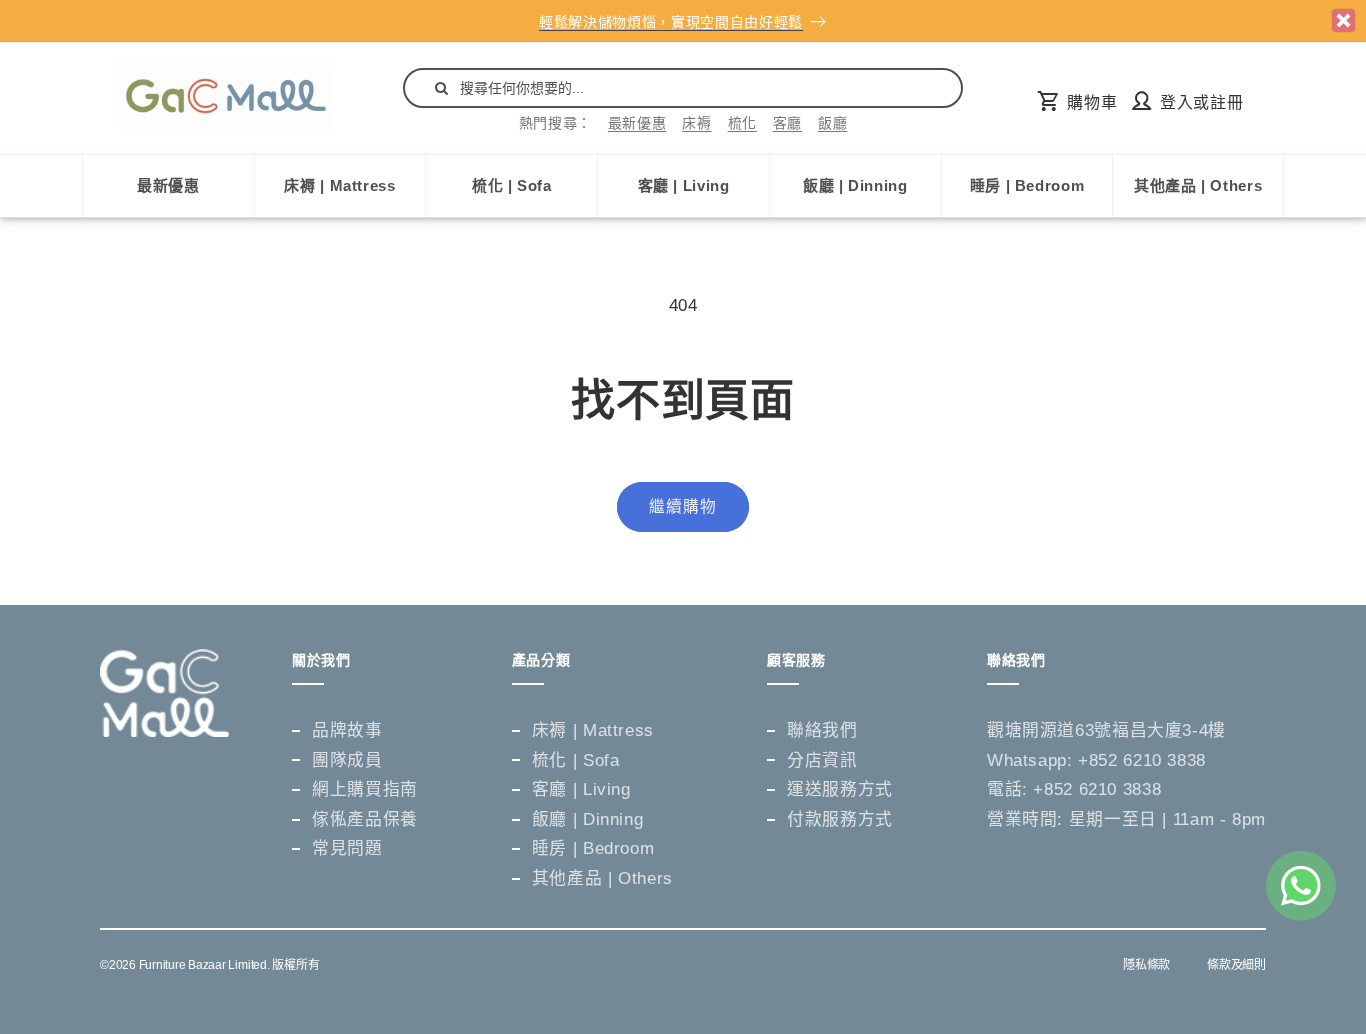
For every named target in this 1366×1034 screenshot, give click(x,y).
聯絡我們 (822, 730)
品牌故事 (347, 730)
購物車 (1092, 102)
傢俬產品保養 (365, 819)
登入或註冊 (1201, 102)
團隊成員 (347, 760)
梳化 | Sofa (512, 185)
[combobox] (683, 88)
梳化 (742, 123)
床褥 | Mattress (339, 185)
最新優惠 (637, 123)
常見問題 (347, 848)
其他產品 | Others (1198, 185)
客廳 (787, 123)
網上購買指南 (365, 789)
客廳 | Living (684, 185)
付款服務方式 (840, 819)
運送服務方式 (840, 789)
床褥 (696, 123)
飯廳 (832, 123)
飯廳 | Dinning (855, 185)
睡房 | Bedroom (1027, 185)
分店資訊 (822, 760)
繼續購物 (683, 506)
